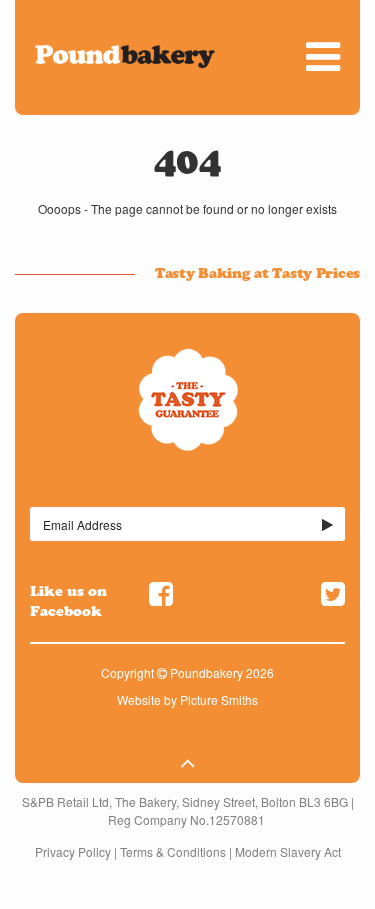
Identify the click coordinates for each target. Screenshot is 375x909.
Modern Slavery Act (288, 851)
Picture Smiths (219, 699)
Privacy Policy (73, 851)
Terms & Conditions (173, 851)
